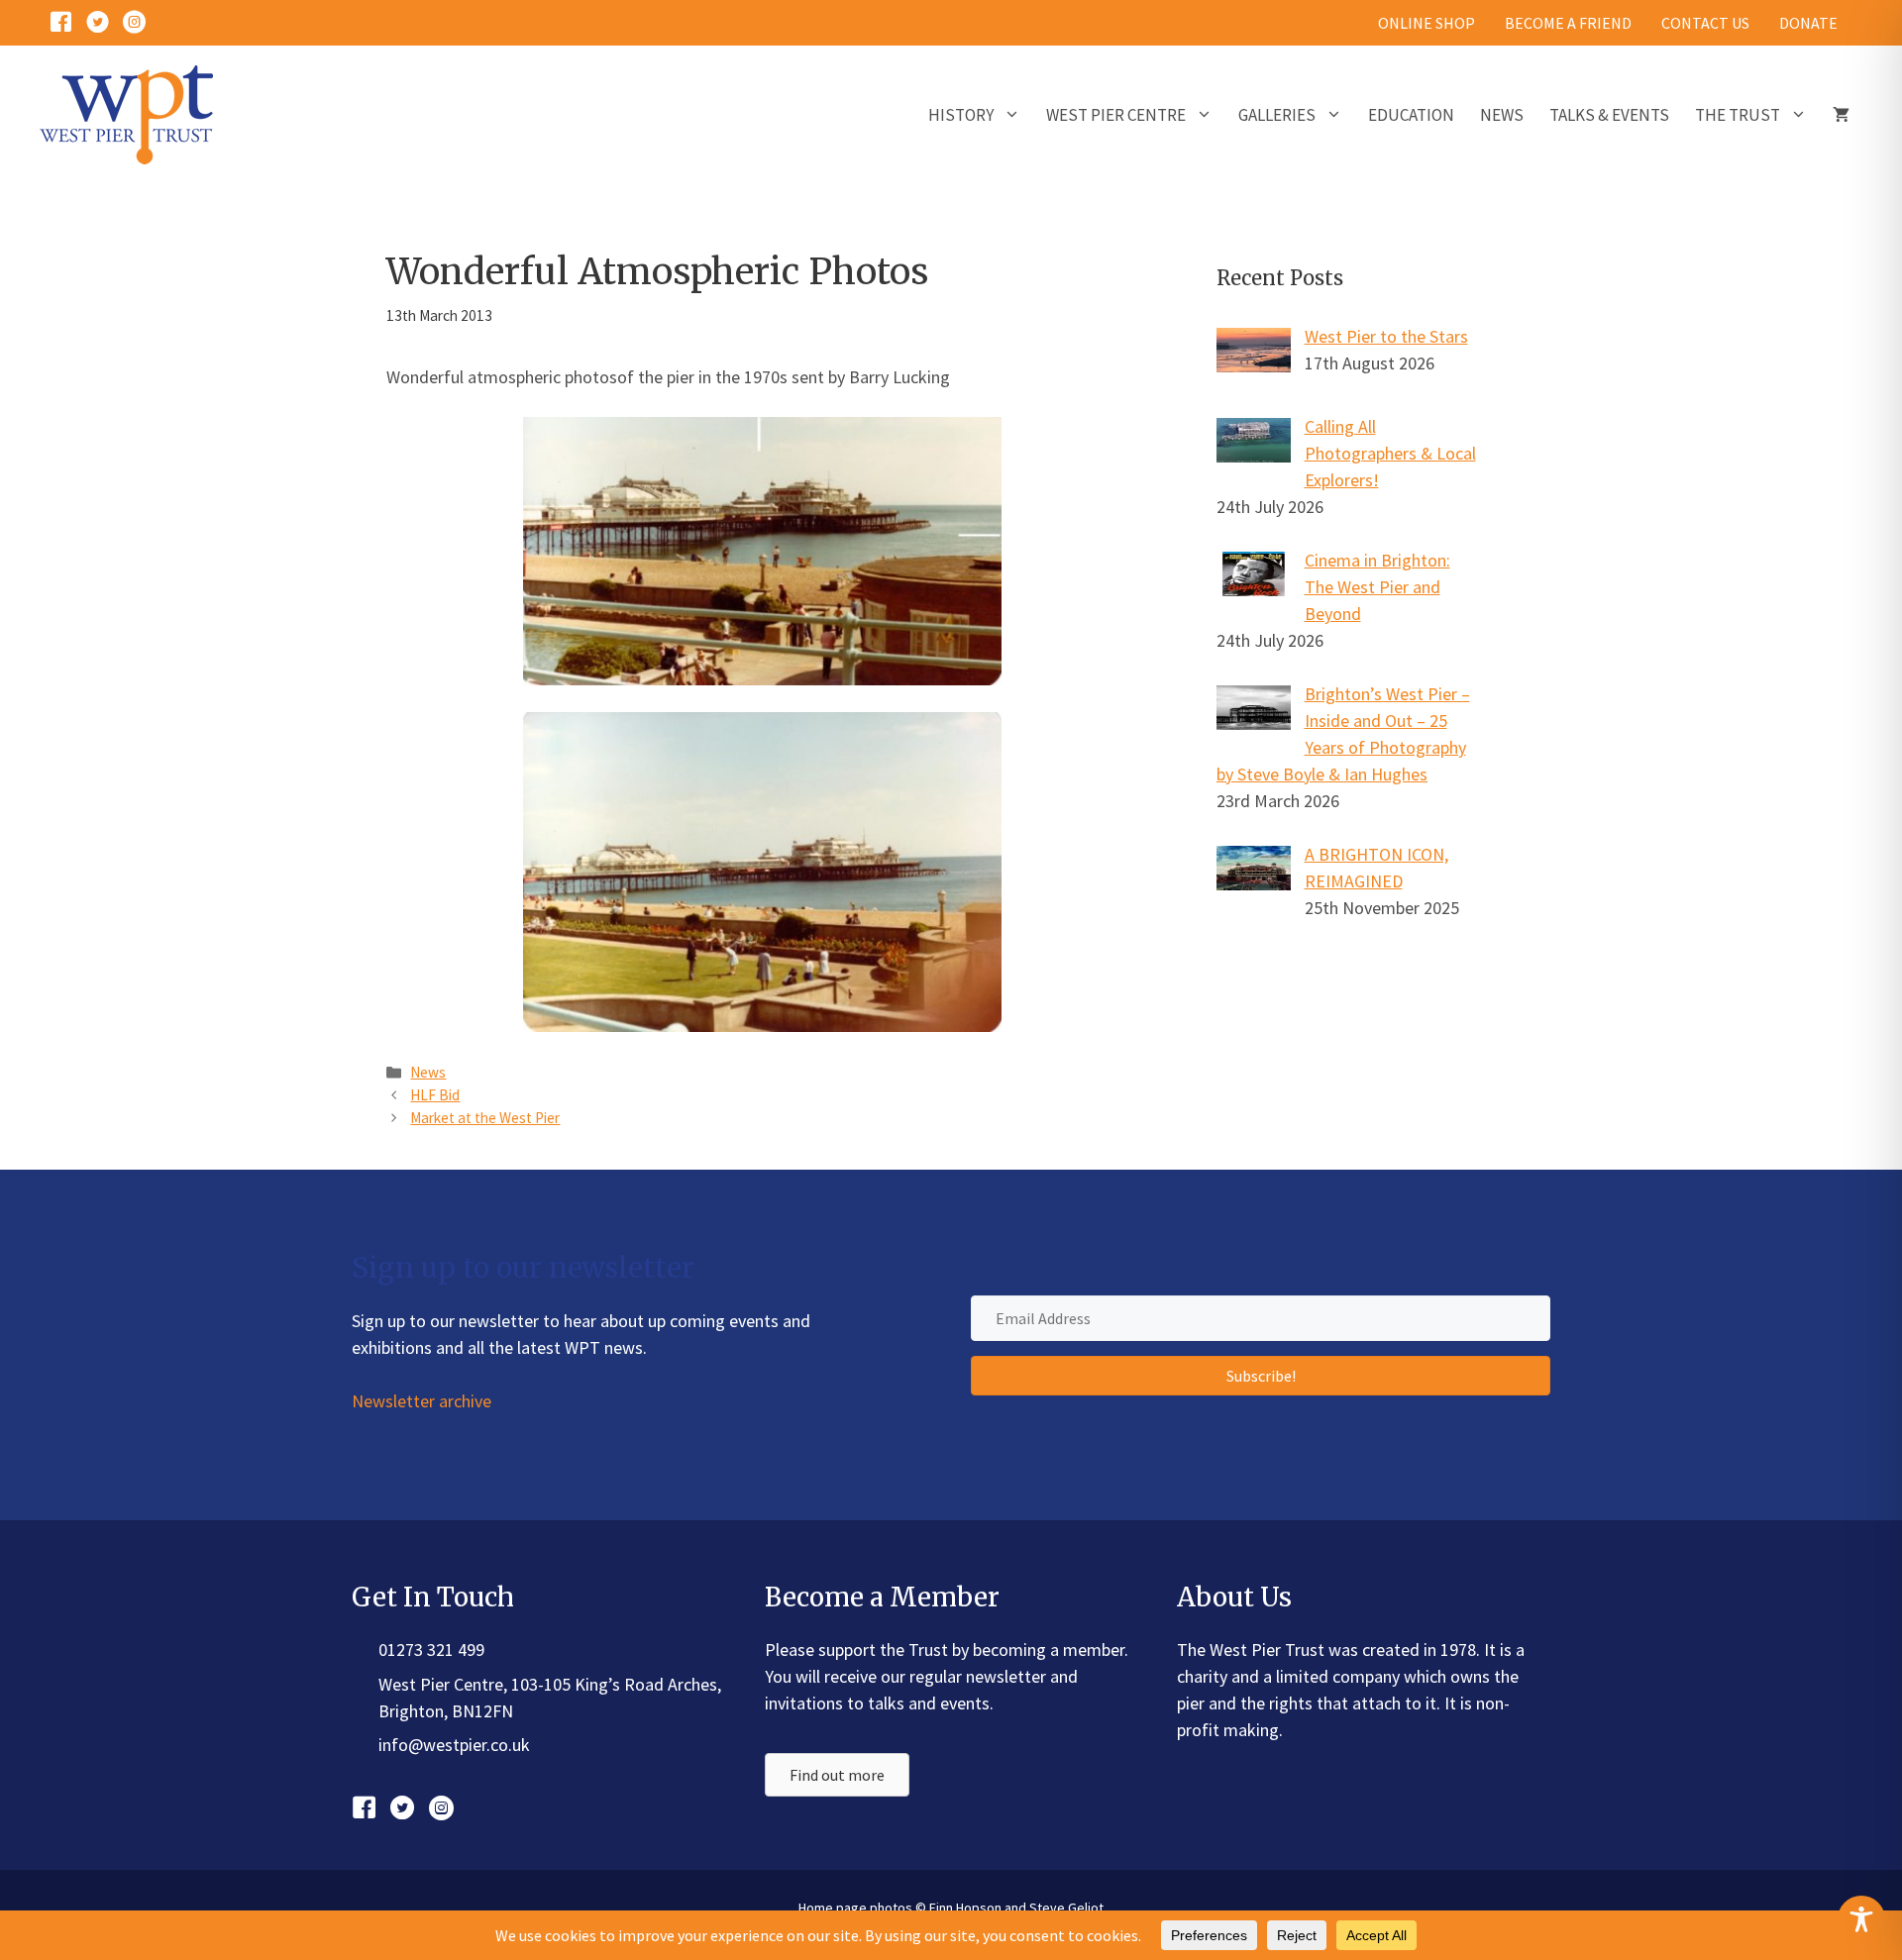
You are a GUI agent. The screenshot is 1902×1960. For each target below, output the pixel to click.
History (961, 115)
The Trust (1738, 115)
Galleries (1277, 115)
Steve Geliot (1066, 1908)
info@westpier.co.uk (454, 1745)
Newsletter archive (422, 1401)
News (1502, 115)
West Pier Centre (1116, 115)
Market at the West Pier (485, 1118)
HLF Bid (435, 1095)
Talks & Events (1609, 115)
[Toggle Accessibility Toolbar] (1861, 1919)
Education (1411, 115)
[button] (1261, 1376)
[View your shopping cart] (1841, 115)
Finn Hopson (965, 1908)
